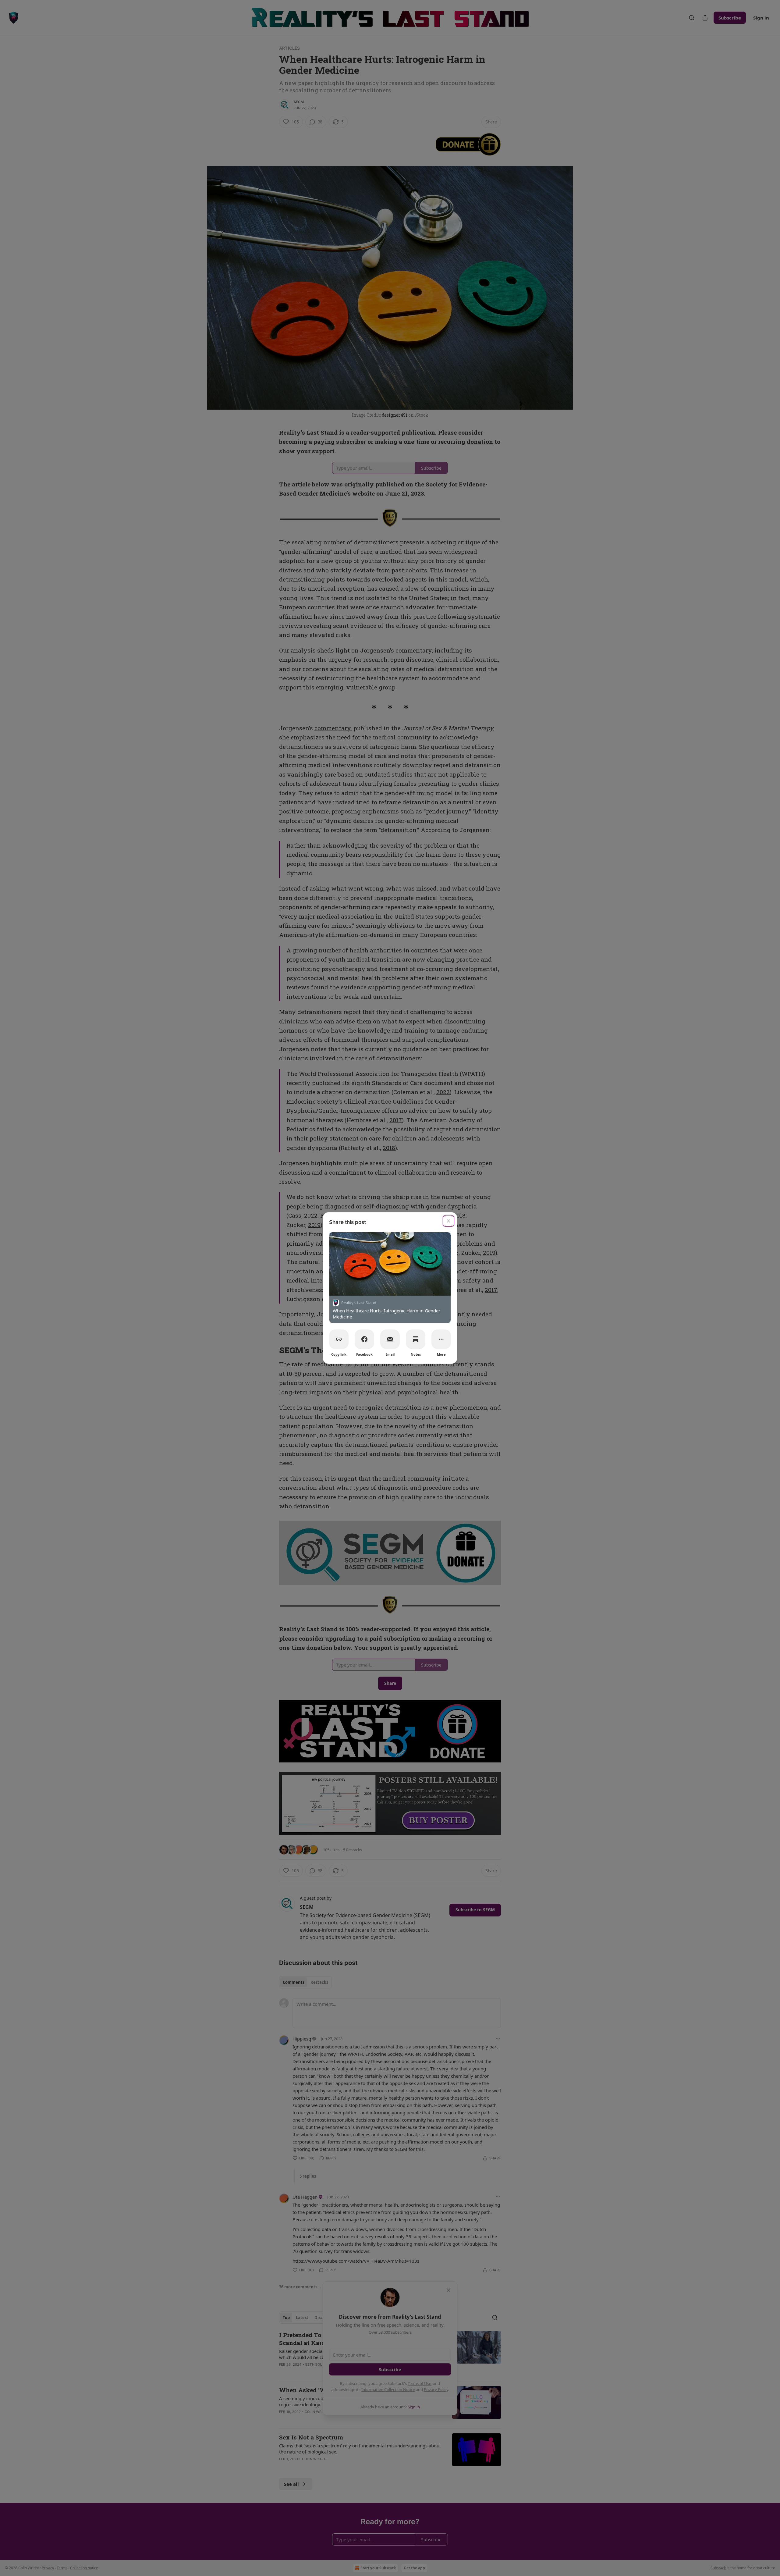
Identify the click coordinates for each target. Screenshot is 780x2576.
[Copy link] (339, 1339)
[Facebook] (364, 1339)
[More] (441, 1339)
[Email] (390, 1339)
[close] (448, 1221)
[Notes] (416, 1339)
